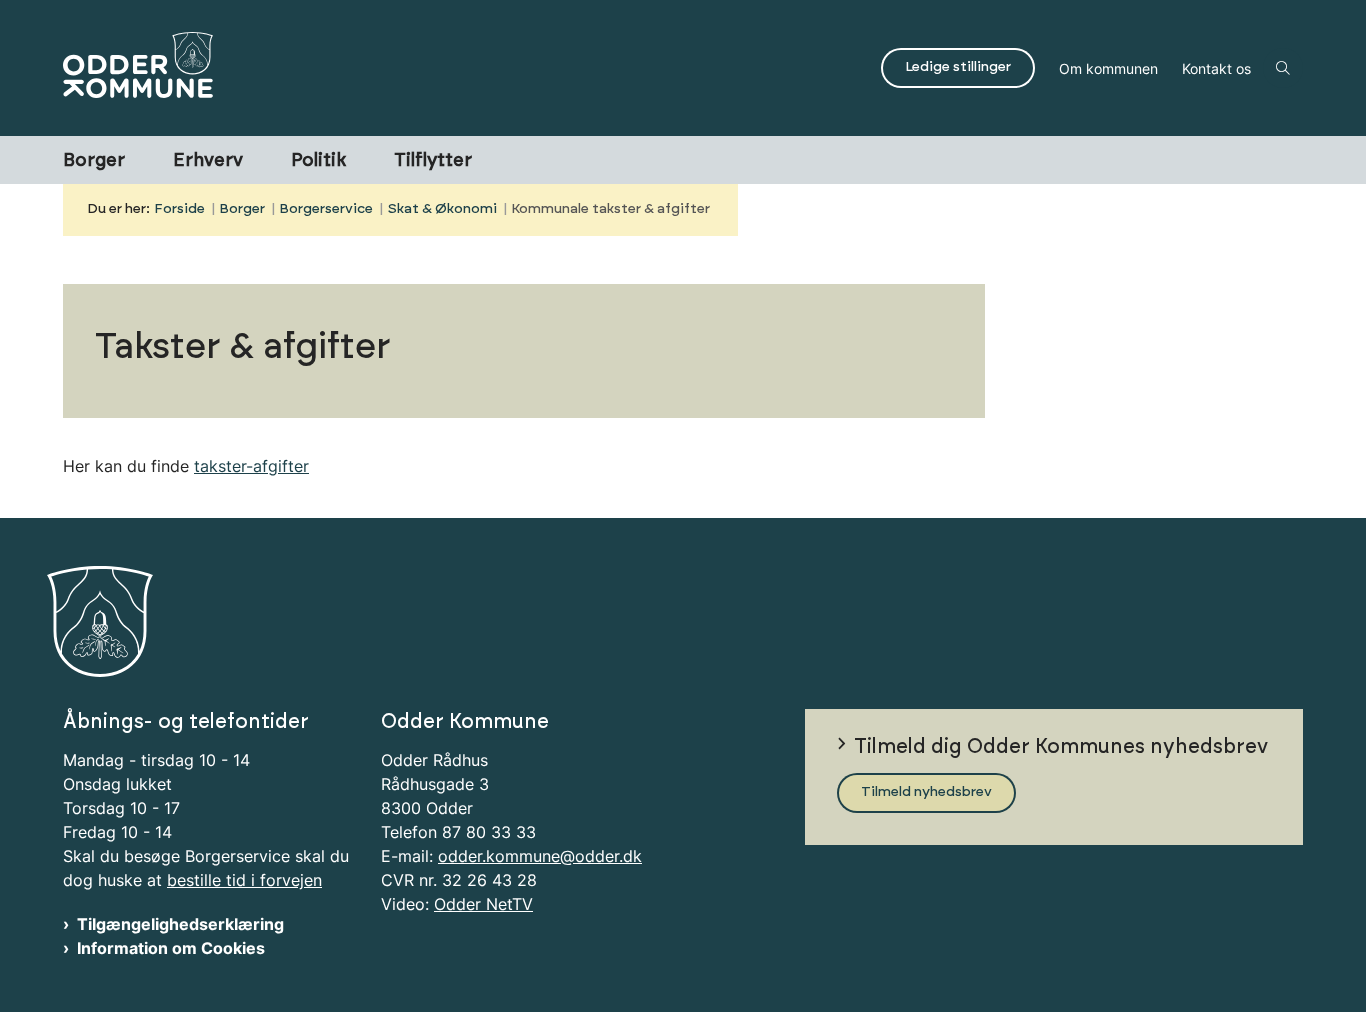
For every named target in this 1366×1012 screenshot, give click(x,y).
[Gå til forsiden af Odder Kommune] (466, 68)
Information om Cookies (171, 948)
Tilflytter (433, 161)
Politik (318, 161)
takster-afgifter (251, 466)
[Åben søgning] (1283, 68)
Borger (94, 161)
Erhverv (208, 161)
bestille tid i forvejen (244, 880)
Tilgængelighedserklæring (180, 924)
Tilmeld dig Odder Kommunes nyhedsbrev (1061, 747)
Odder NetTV (483, 904)
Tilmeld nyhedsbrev (926, 792)
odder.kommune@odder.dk (540, 856)
